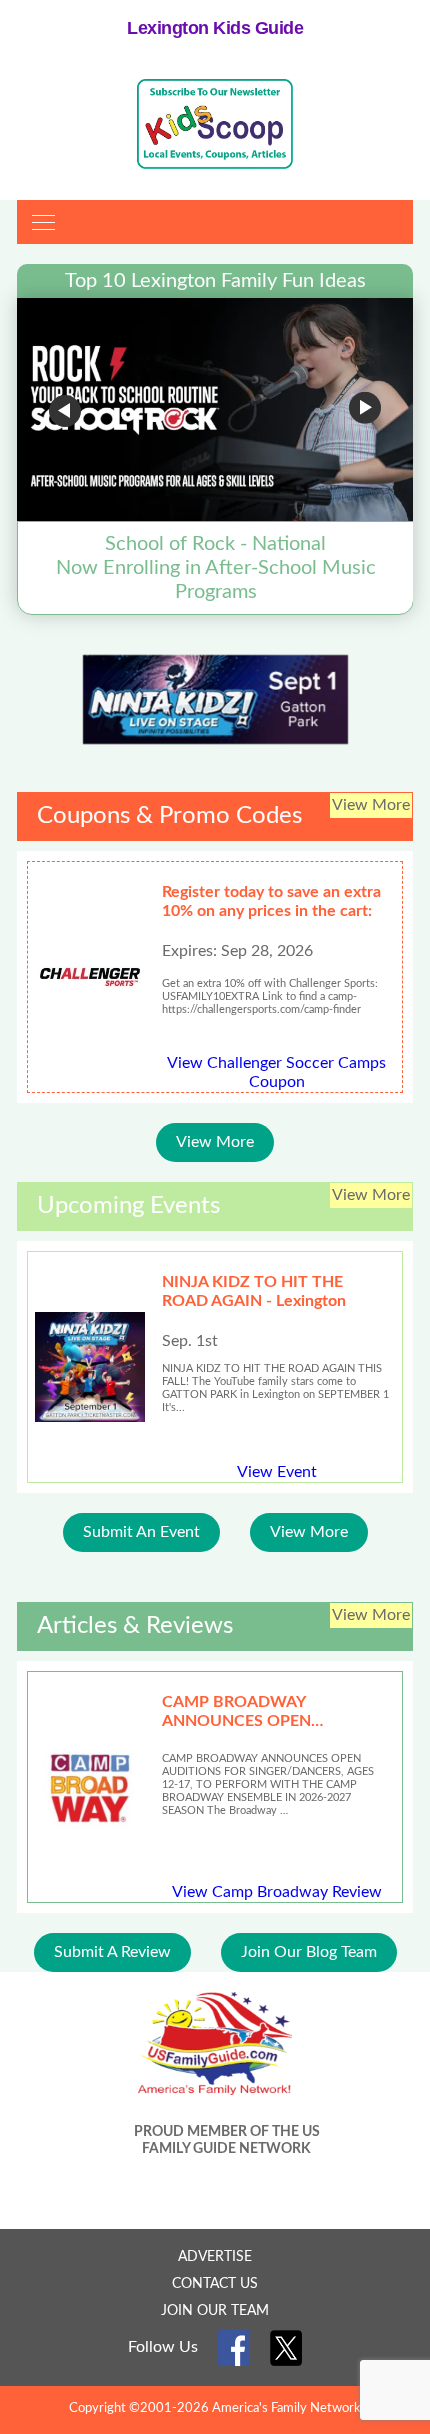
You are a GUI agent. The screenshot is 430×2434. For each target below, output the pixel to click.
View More (215, 1142)
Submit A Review (112, 1952)
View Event (277, 1472)
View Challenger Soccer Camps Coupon (276, 1072)
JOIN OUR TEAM (215, 2311)
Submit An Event (141, 1532)
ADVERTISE (215, 2257)
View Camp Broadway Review (277, 1892)
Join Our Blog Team (309, 1952)
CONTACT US (215, 2284)
